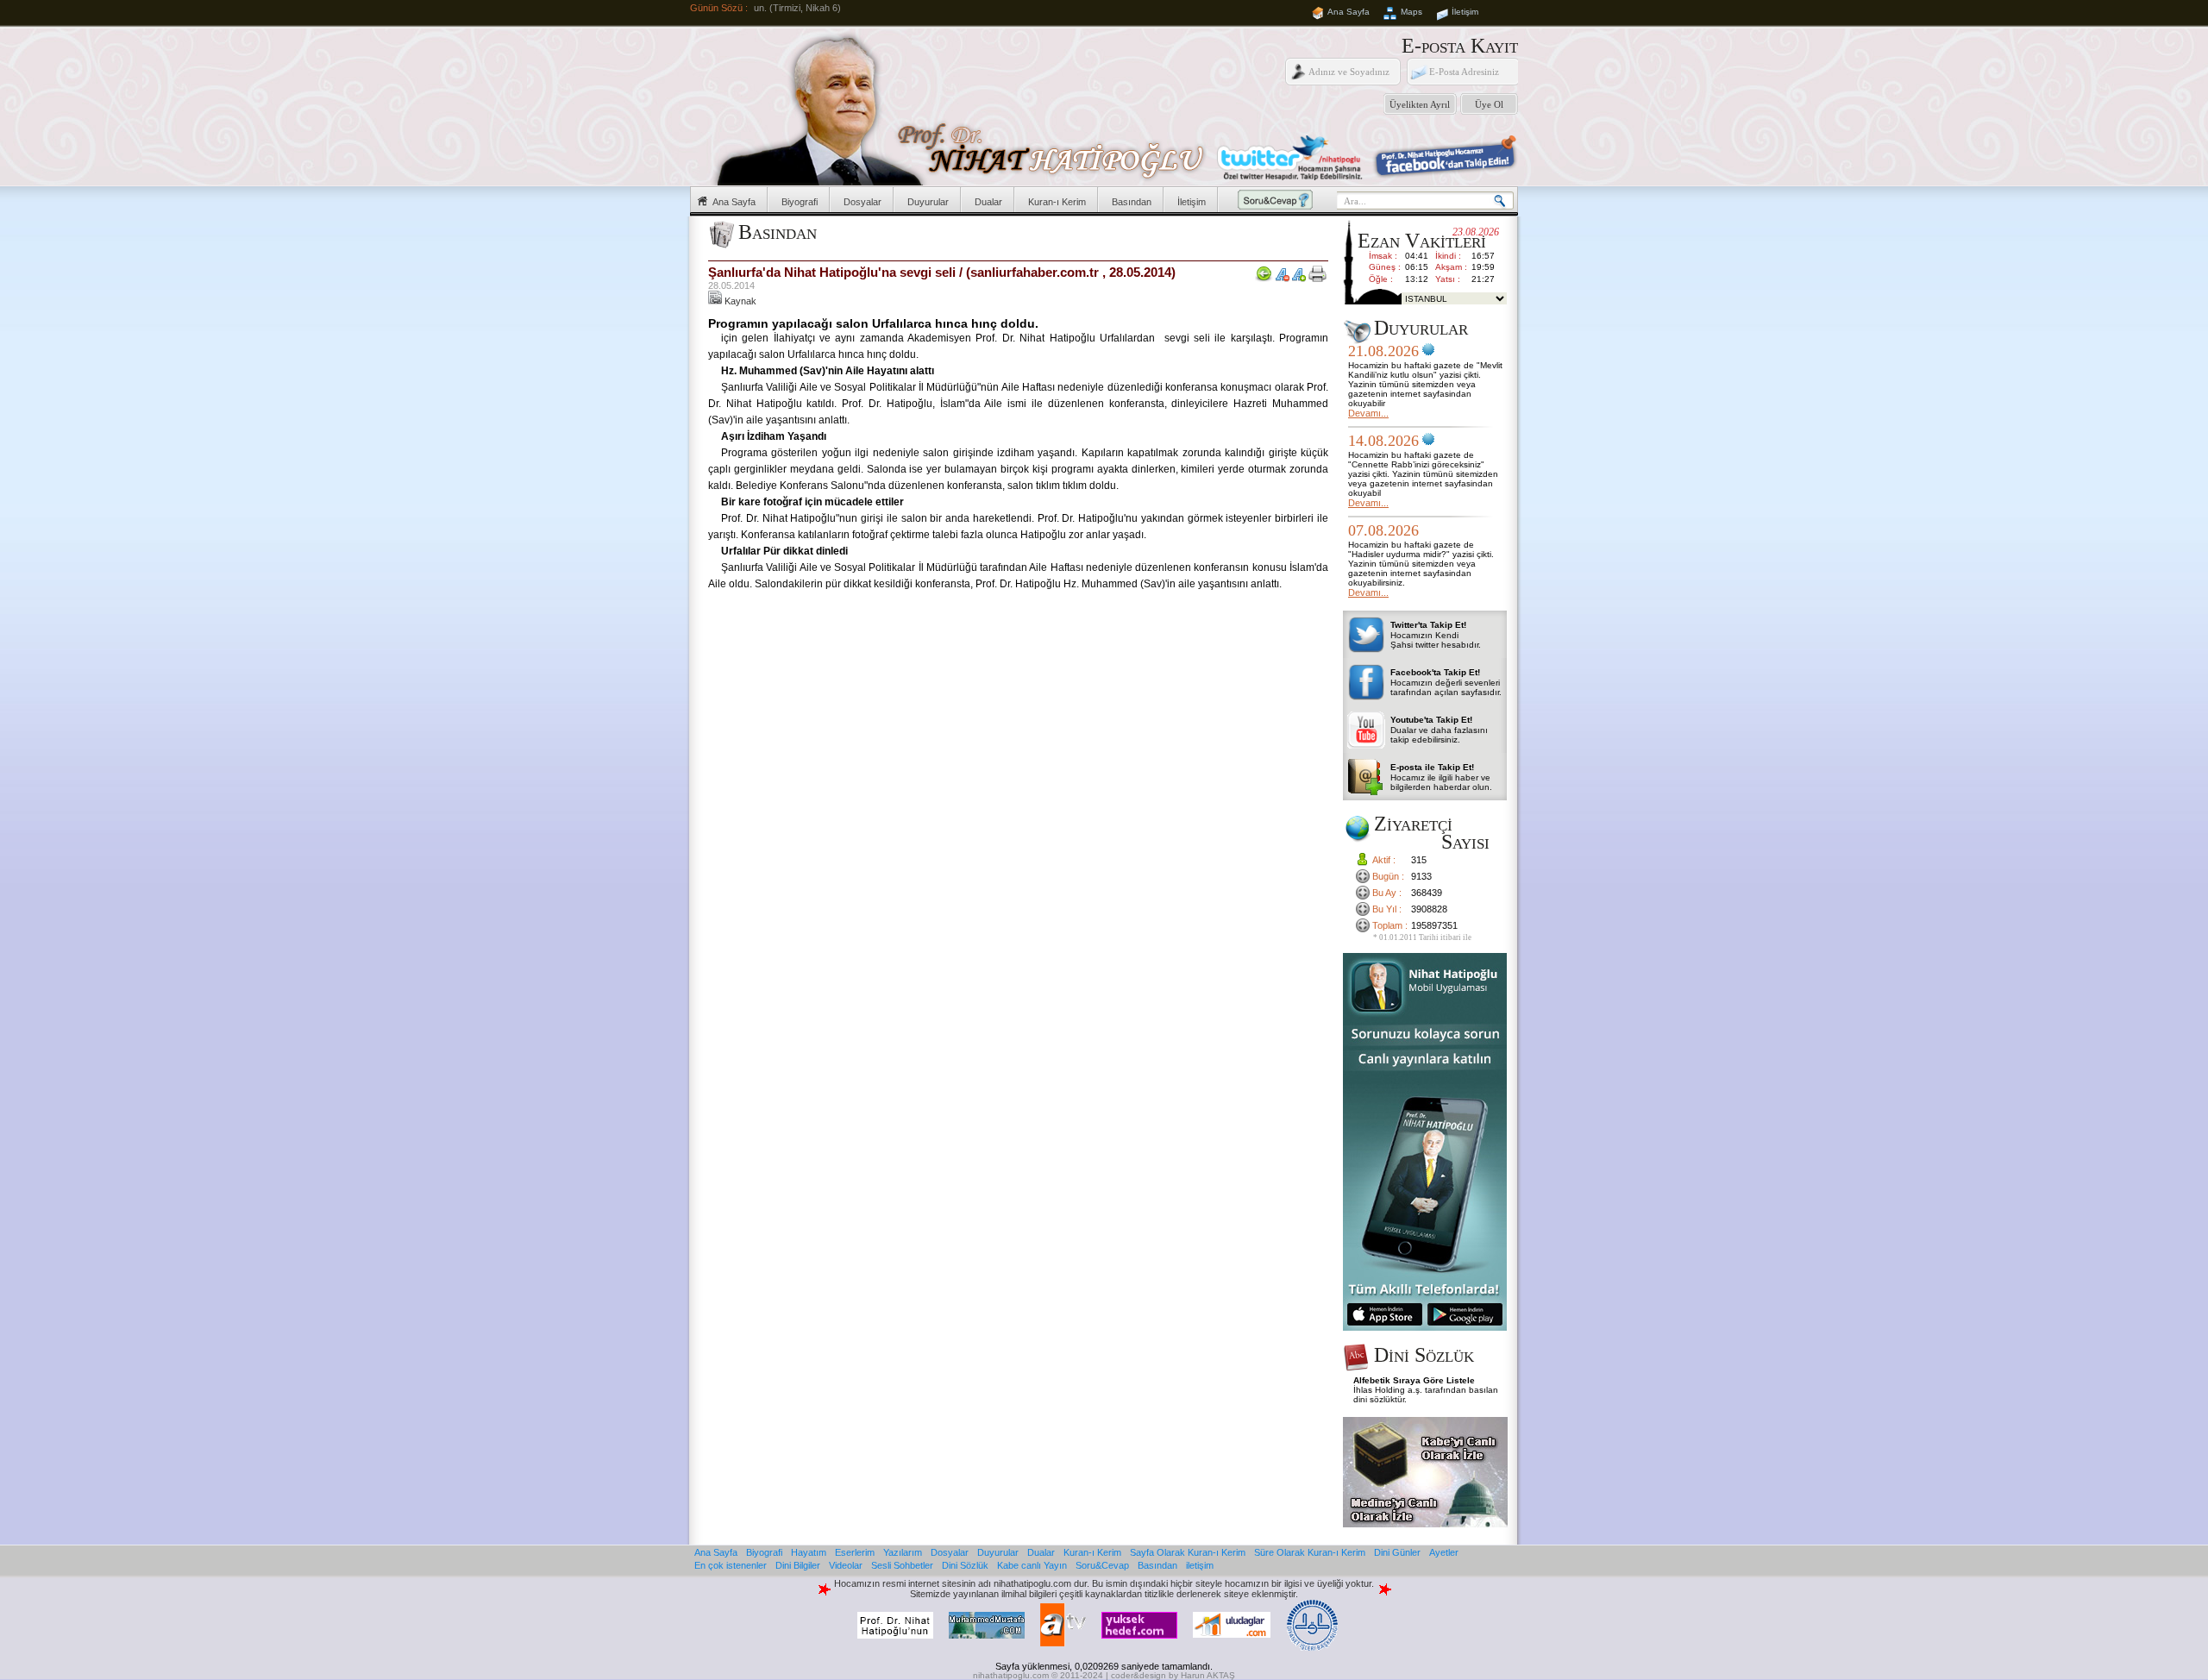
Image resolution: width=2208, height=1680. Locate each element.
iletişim (1200, 1565)
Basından (1132, 202)
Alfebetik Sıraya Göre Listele (1414, 1380)
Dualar (988, 202)
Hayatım (809, 1552)
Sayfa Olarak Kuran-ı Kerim (1188, 1552)
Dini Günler (1397, 1552)
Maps (1411, 12)
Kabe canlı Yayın (1032, 1565)
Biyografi (800, 202)
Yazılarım (903, 1552)
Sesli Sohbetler (902, 1565)
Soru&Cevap (1102, 1565)
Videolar (846, 1565)
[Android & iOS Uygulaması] (1425, 1327)
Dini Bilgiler (798, 1565)
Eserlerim (855, 1552)
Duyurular (928, 202)
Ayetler (1444, 1552)
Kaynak (739, 301)
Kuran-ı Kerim (1057, 202)
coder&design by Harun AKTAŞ (1173, 1675)
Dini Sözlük (965, 1565)
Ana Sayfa (1349, 12)
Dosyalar (862, 202)
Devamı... (1368, 413)
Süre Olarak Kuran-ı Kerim (1310, 1552)
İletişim (1465, 12)
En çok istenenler (731, 1565)
